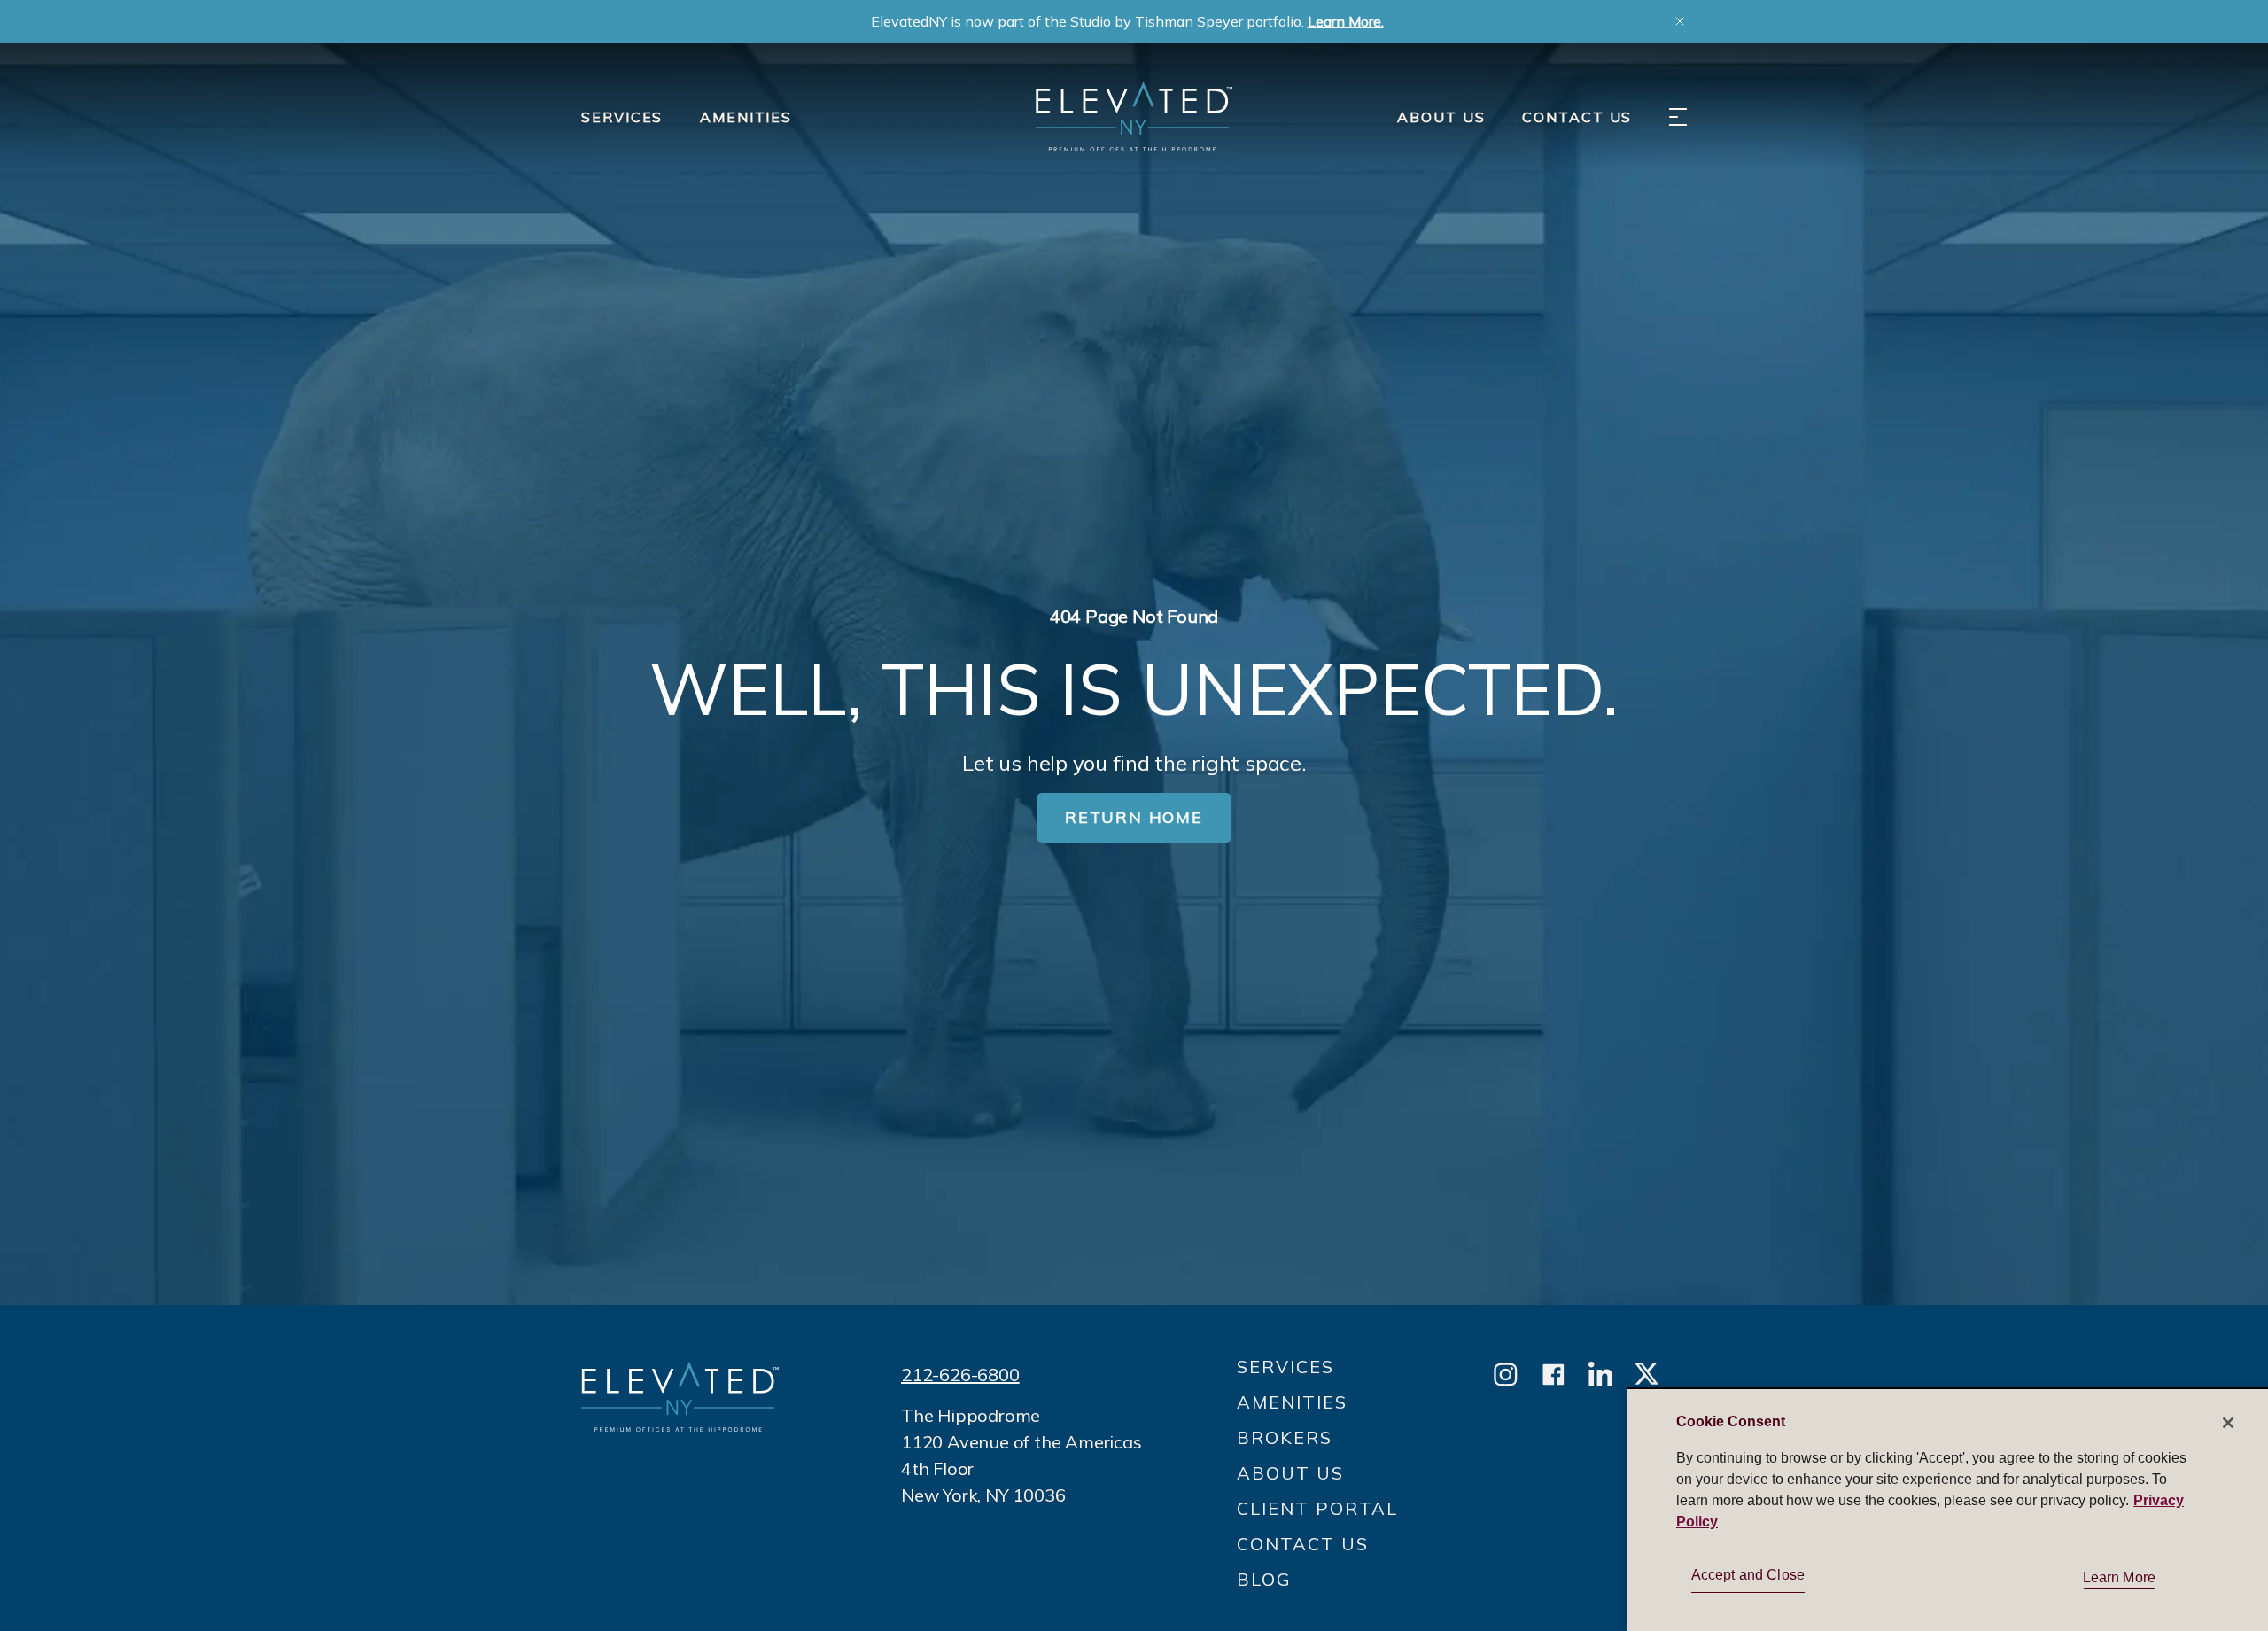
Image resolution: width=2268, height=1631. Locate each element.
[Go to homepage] (680, 1397)
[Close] (2228, 1423)
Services (622, 117)
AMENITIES (746, 117)
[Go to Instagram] (1506, 1375)
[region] (1947, 1509)
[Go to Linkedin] (1600, 1375)
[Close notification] (1680, 21)
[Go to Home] (1134, 116)
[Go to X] (1647, 1375)
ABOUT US (1441, 117)
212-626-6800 (960, 1375)
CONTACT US (1577, 117)
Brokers (1285, 1437)
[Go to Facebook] (1553, 1375)
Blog (1264, 1579)
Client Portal (1317, 1508)
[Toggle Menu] (1678, 117)
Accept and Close (1748, 1575)
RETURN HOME (1134, 817)
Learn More (2120, 1577)
